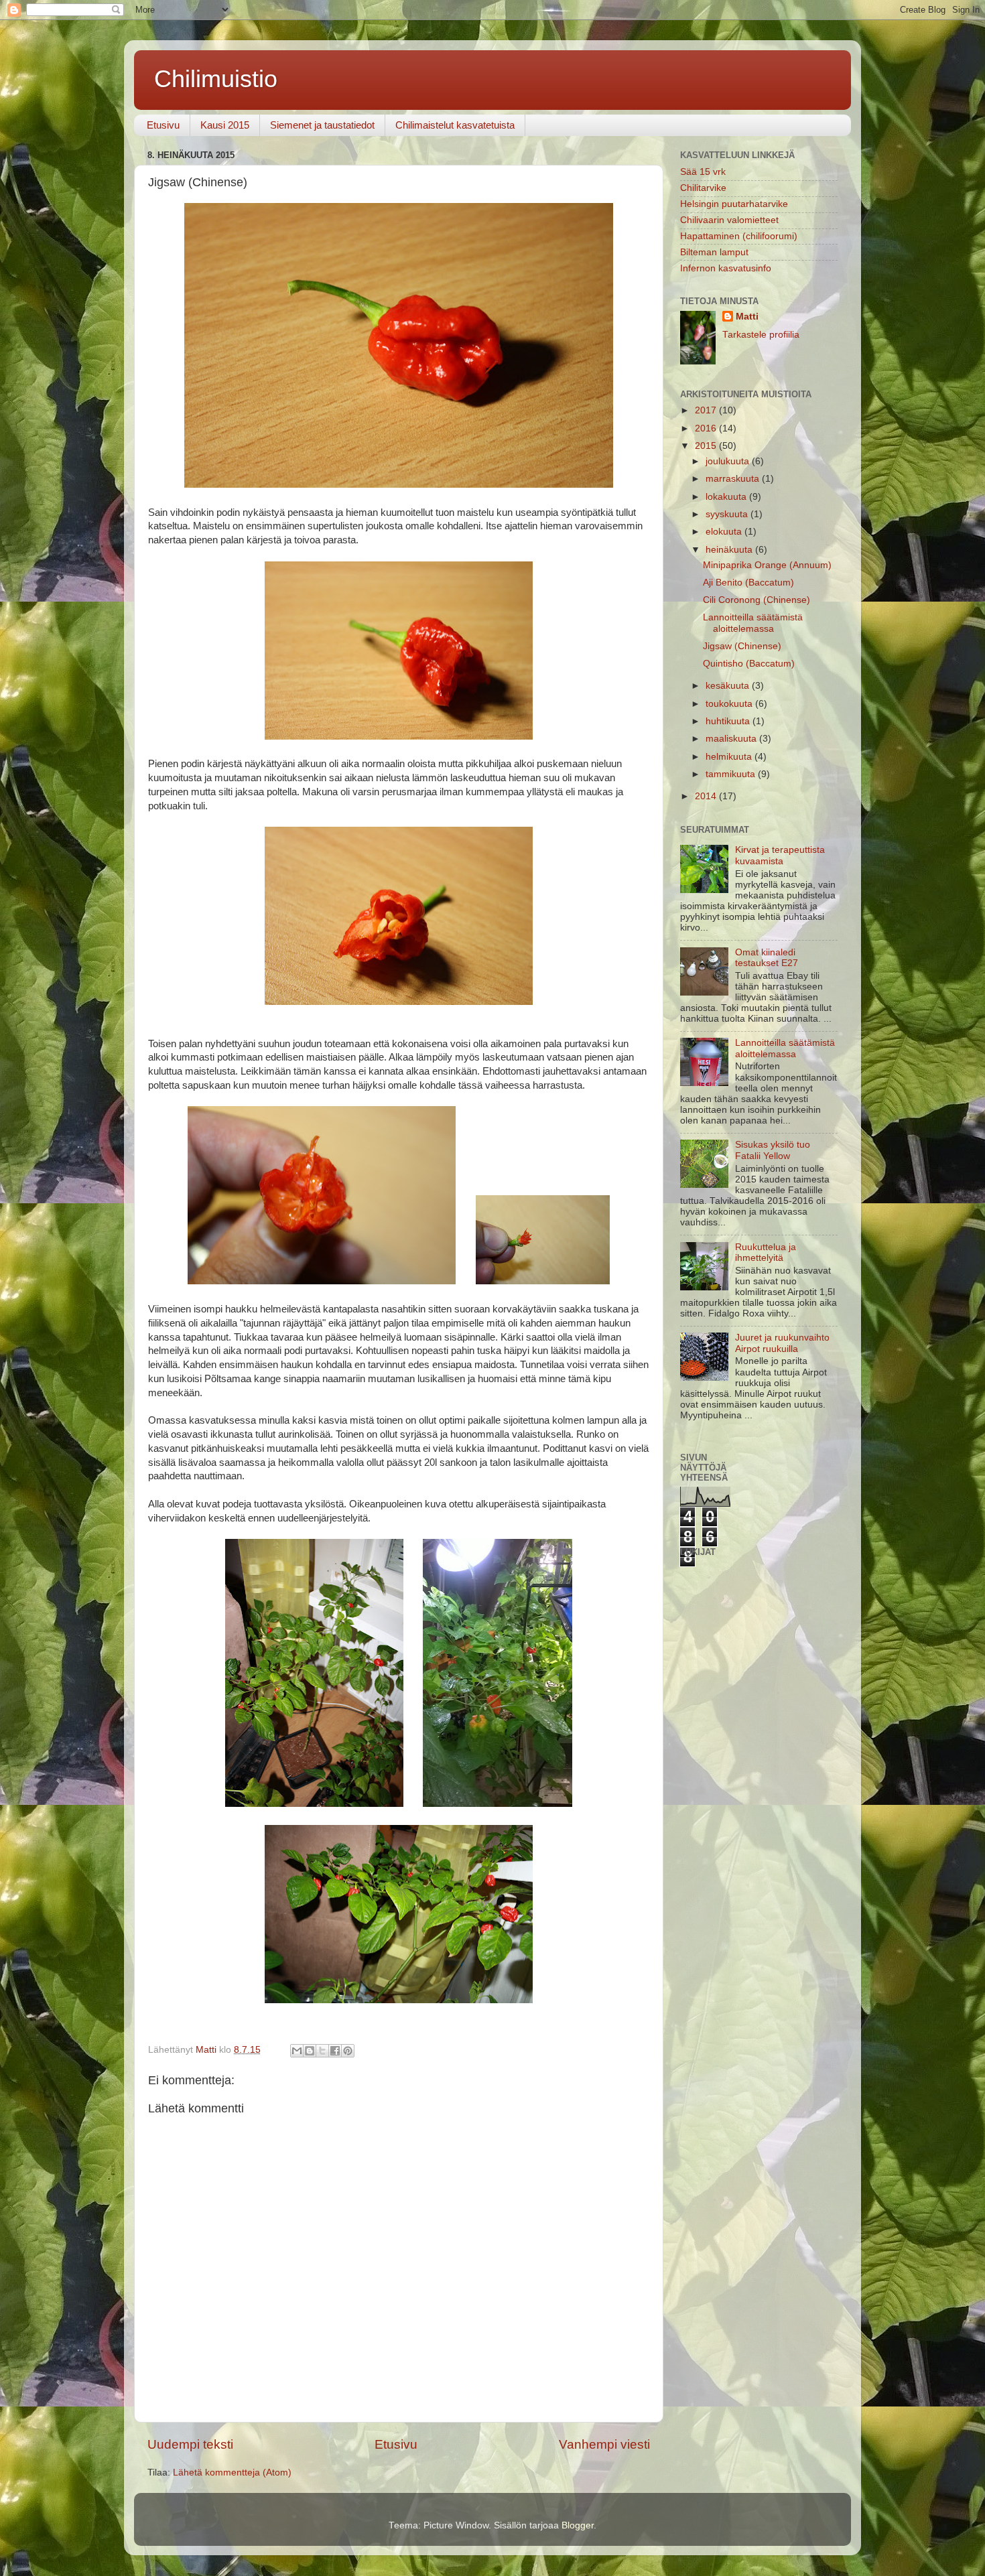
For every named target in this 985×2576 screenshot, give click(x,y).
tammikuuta (732, 774)
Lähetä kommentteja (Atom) (232, 2472)
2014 (707, 796)
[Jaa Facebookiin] (335, 2051)
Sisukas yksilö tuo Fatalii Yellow (773, 1150)
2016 (707, 428)
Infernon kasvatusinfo (726, 268)
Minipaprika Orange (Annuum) (767, 565)
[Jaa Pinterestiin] (348, 2051)
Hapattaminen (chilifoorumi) (739, 236)
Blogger (578, 2525)
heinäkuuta (730, 550)
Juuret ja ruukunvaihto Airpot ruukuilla (782, 1343)
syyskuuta (728, 514)
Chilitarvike (703, 188)
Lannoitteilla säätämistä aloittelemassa (753, 623)
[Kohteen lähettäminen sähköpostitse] (297, 2051)
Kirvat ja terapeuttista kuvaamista (780, 855)
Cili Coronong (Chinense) (757, 600)
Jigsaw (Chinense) (742, 646)
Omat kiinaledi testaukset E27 (767, 958)
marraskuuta (734, 479)
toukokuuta (730, 704)
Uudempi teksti (190, 2444)
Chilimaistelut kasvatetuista (455, 125)
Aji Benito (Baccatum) (748, 583)
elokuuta (725, 532)
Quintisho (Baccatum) (749, 664)
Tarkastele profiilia (761, 335)
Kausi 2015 (225, 125)
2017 (707, 410)
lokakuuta (727, 497)
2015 (707, 446)
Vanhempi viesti (604, 2444)
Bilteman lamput (714, 252)
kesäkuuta (729, 686)
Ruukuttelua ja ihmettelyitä (766, 1252)
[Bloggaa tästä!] (310, 2051)
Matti (747, 317)
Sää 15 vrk (703, 172)
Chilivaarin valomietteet (729, 220)
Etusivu (163, 125)
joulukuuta (729, 461)
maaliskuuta (732, 739)
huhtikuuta (729, 721)
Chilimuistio (216, 79)
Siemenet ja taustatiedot (322, 125)
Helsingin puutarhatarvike (734, 204)
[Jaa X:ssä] (322, 2051)
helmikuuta (730, 757)
